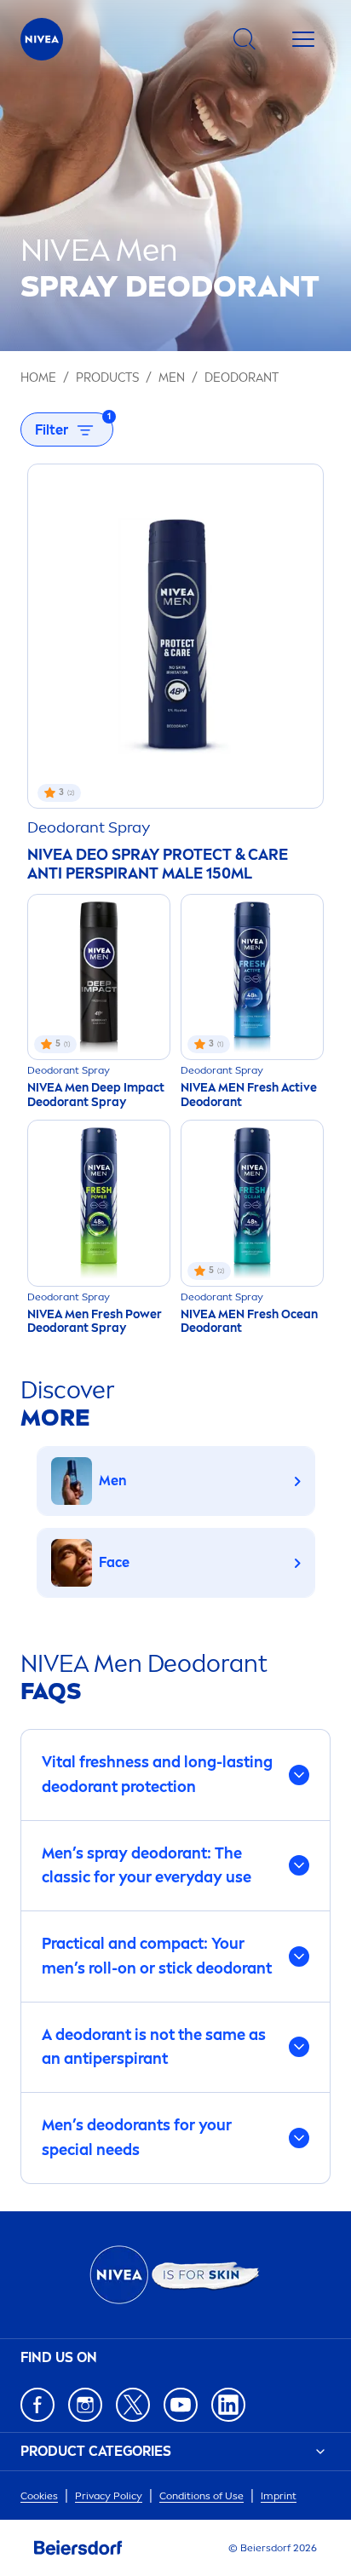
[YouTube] (181, 2405)
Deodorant (242, 378)
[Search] (245, 39)
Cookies (39, 2496)
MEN (172, 378)
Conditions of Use (201, 2496)
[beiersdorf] (78, 2548)
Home (38, 378)
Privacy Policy (109, 2496)
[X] (133, 2405)
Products (107, 378)
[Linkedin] (228, 2405)
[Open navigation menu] (303, 39)
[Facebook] (37, 2405)
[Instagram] (85, 2405)
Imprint (279, 2496)
